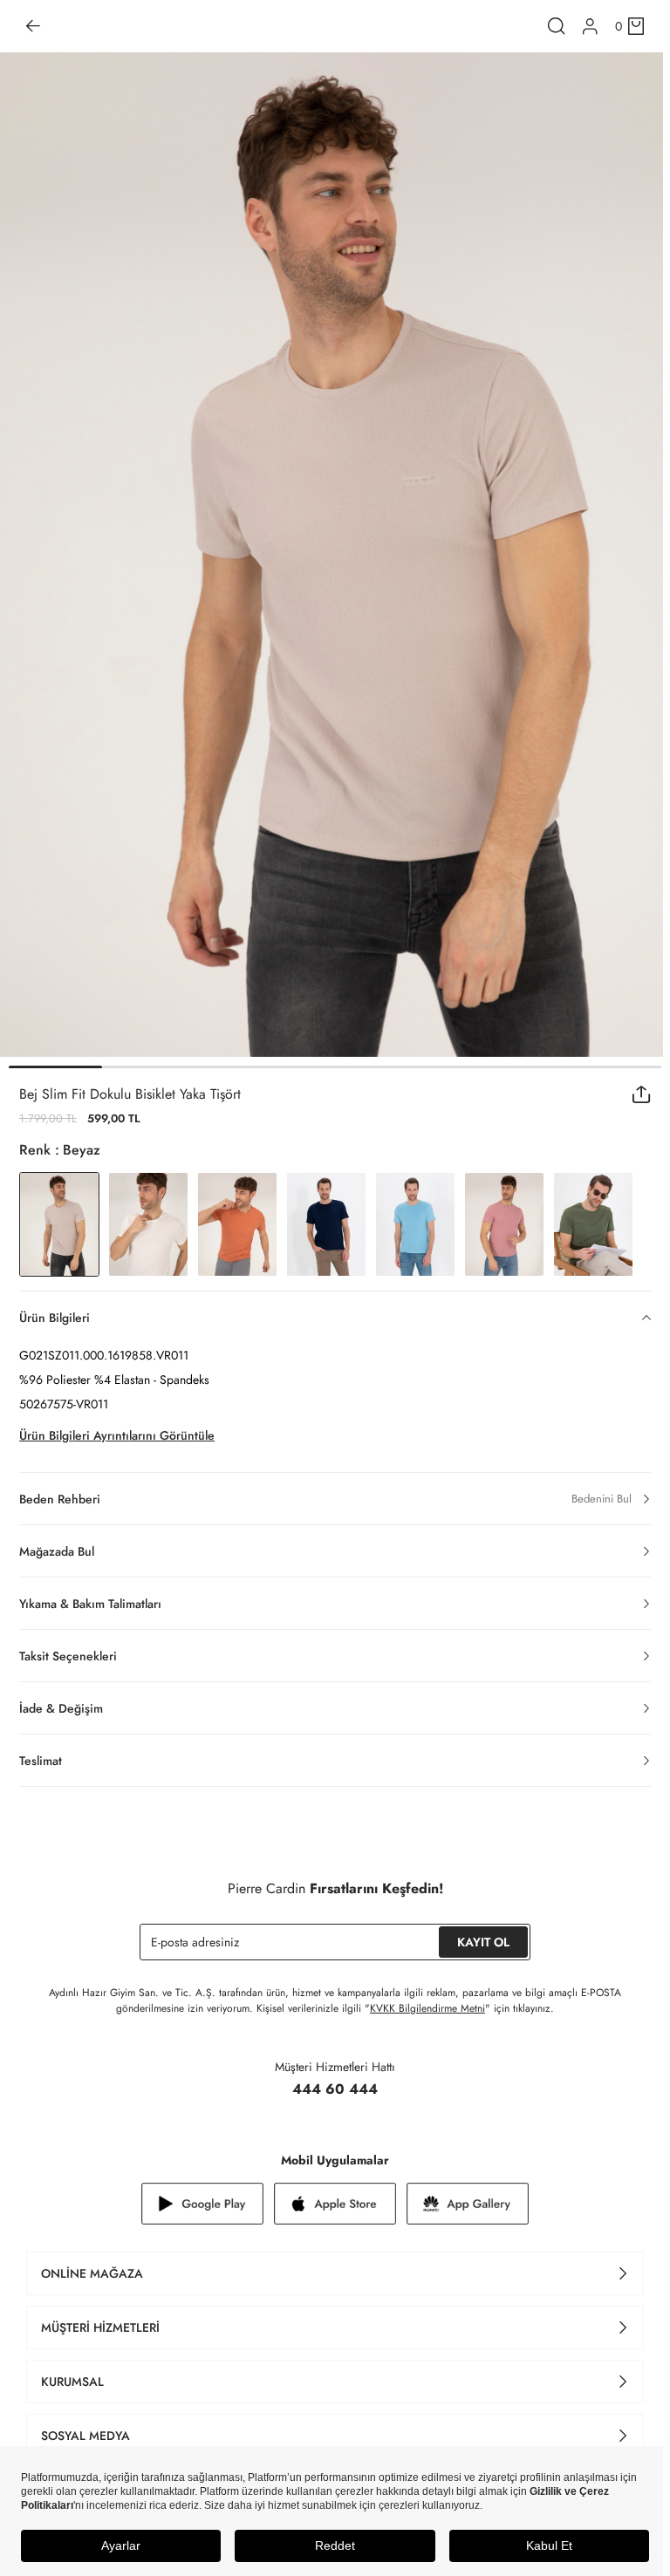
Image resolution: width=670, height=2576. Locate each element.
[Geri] (33, 26)
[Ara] (557, 26)
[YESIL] (593, 1224)
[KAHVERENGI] (237, 1224)
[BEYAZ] (148, 1224)
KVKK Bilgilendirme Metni (427, 2008)
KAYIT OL (483, 1942)
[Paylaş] (642, 1094)
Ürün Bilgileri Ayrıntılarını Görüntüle (117, 1435)
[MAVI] (415, 1224)
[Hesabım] (590, 27)
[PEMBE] (504, 1224)
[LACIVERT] (326, 1224)
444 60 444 (335, 2089)
